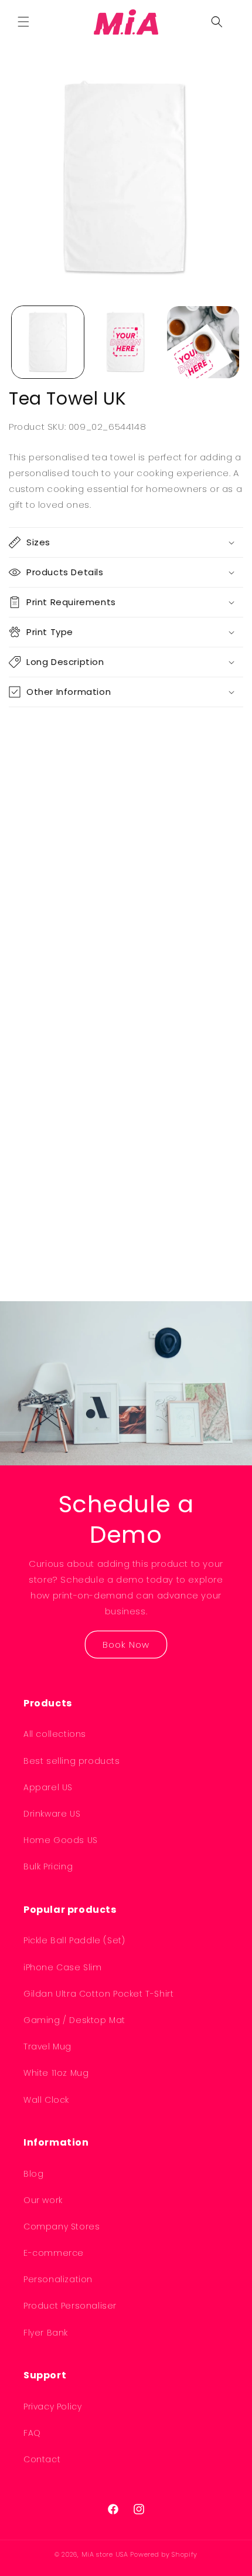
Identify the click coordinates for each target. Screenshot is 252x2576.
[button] (23, 22)
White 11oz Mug (56, 2073)
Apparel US (48, 1787)
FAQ (32, 2433)
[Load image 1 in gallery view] (48, 342)
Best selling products (72, 1761)
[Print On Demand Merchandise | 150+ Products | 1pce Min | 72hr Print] (126, 22)
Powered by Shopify (164, 2554)
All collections (55, 1734)
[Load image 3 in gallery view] (203, 342)
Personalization (58, 2279)
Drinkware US (52, 1814)
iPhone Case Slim (63, 1967)
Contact (42, 2459)
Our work (43, 2200)
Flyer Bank (46, 2333)
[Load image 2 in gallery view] (126, 342)
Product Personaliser (70, 2306)
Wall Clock (46, 2100)
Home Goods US (61, 1840)
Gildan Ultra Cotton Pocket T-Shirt (98, 1994)
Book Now (126, 1644)
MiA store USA (105, 2554)
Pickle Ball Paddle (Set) (74, 1940)
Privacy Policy (52, 2407)
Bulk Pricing (48, 1866)
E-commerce (54, 2253)
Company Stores (62, 2227)
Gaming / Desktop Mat (74, 2020)
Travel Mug (47, 2046)
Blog (33, 2174)
